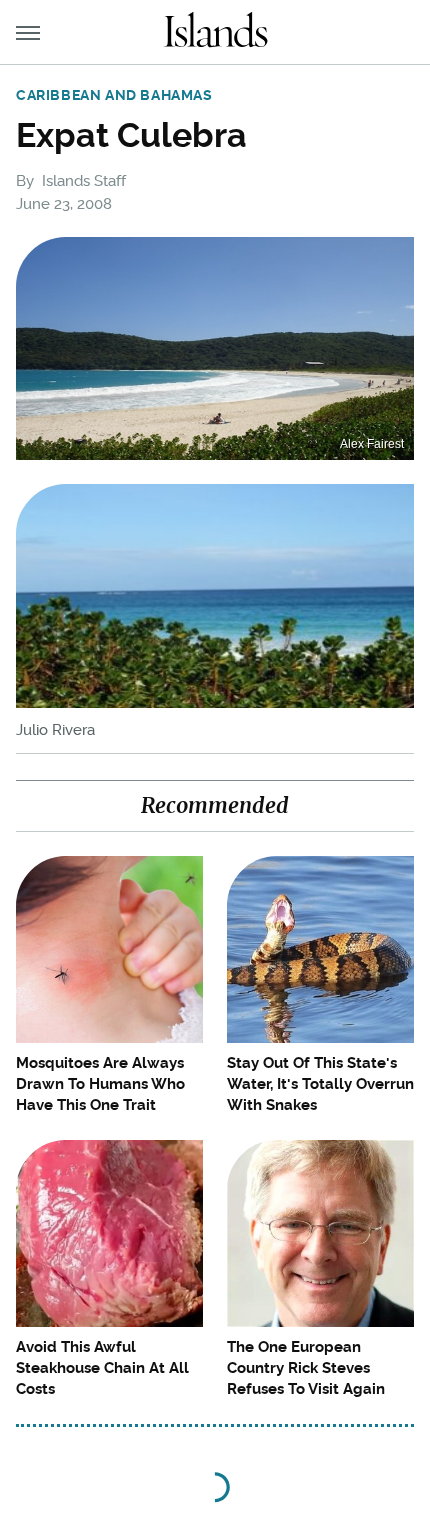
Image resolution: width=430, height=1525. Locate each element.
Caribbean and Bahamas (114, 95)
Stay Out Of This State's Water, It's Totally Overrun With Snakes (320, 1084)
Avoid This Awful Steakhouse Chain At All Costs (102, 1368)
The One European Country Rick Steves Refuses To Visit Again (306, 1368)
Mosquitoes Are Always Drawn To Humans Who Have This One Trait (100, 1084)
